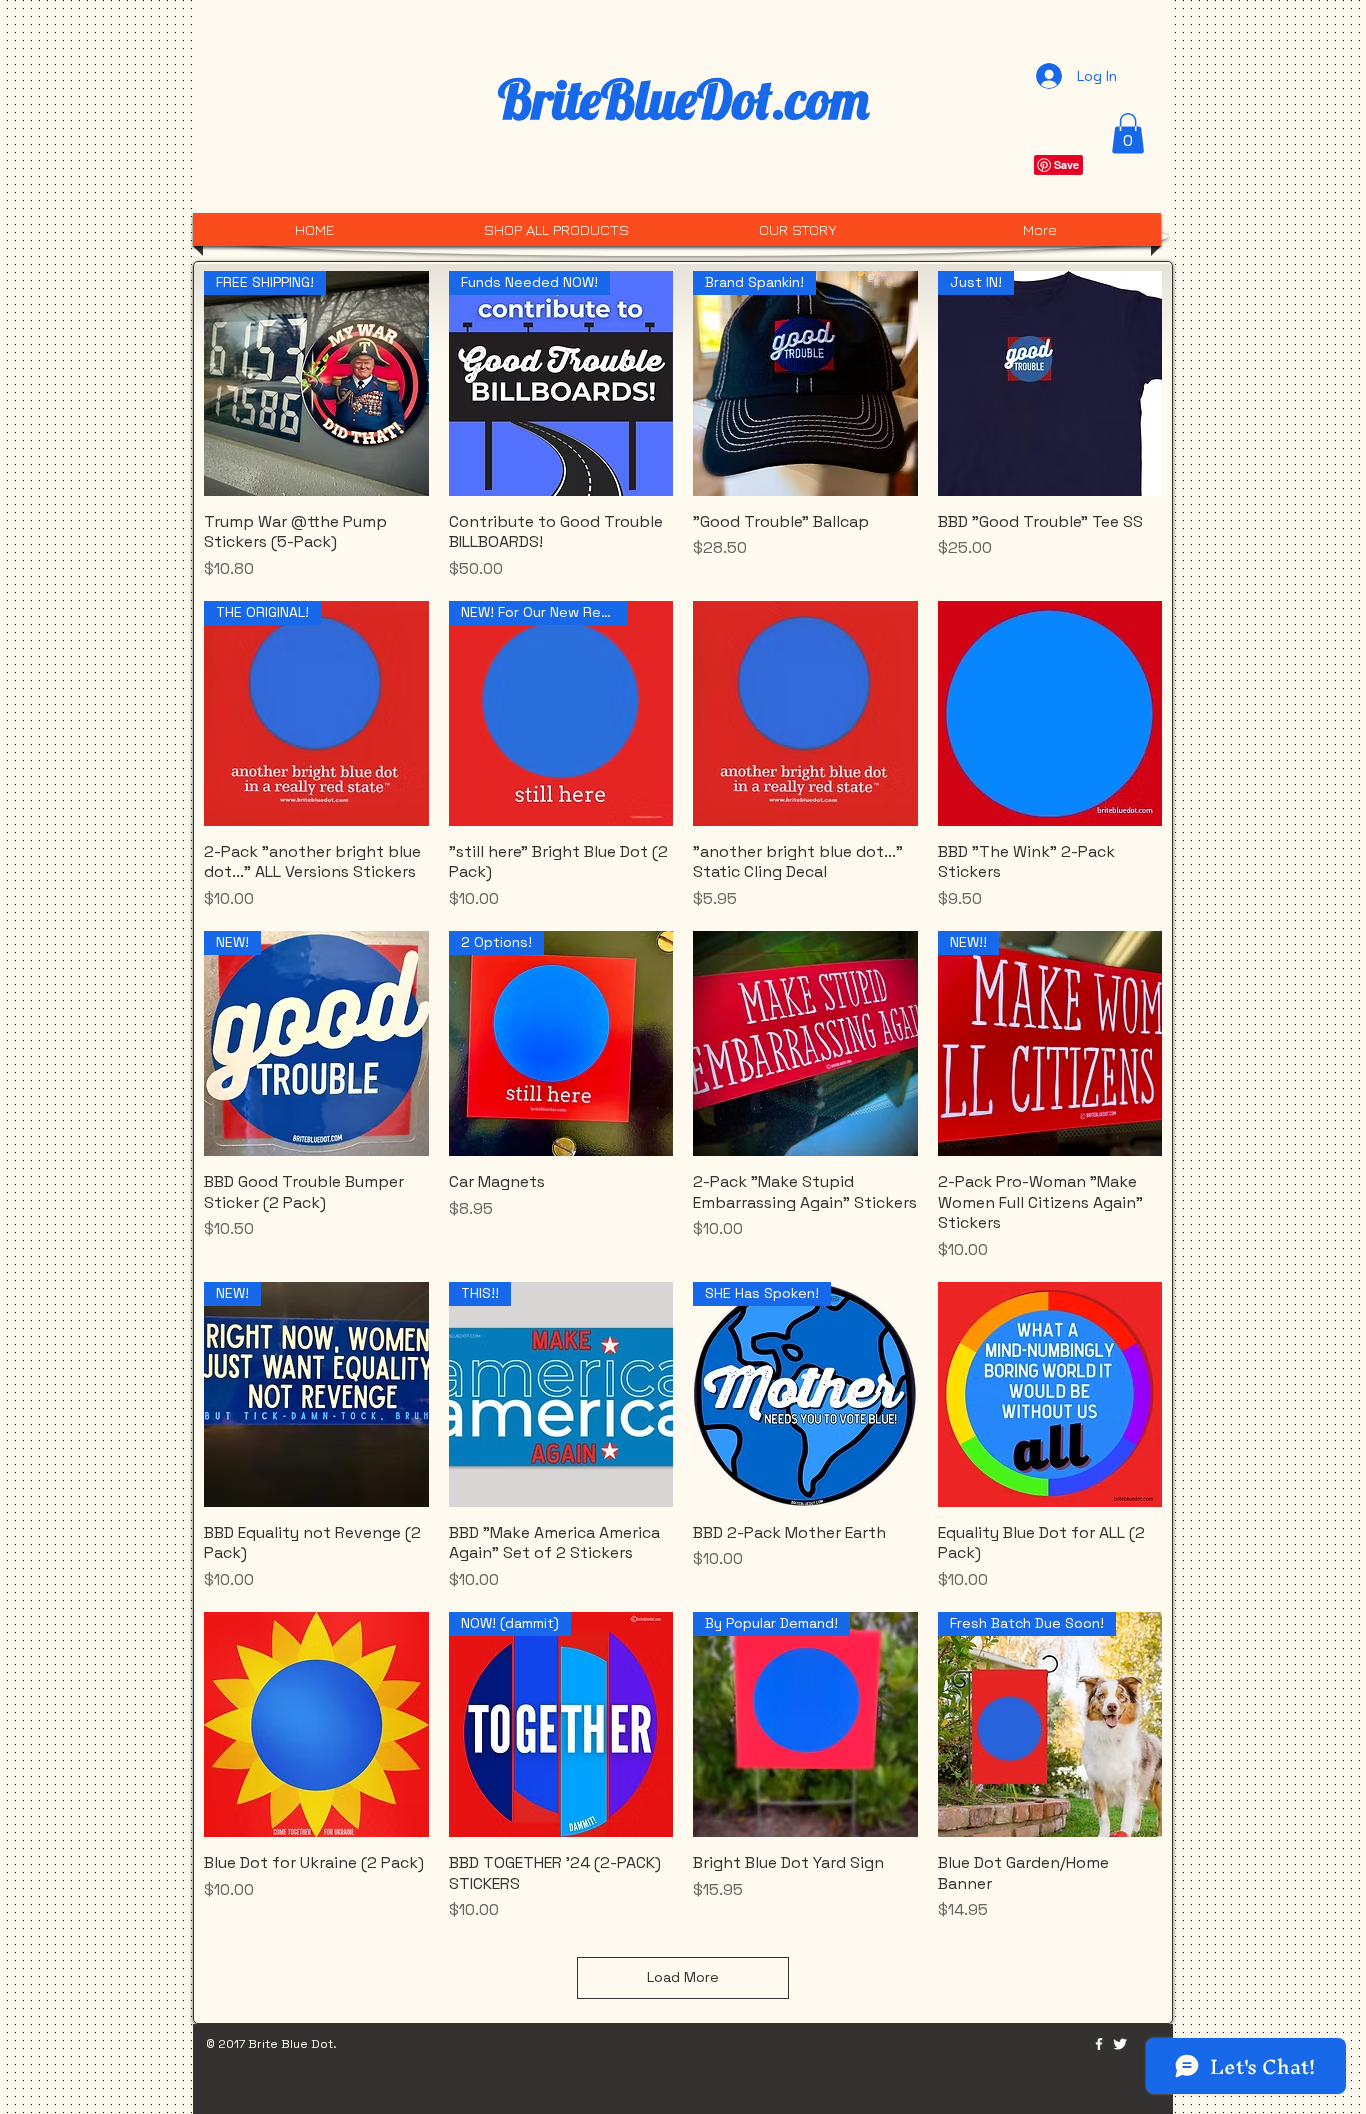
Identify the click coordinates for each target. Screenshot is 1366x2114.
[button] (1128, 133)
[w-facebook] (1099, 2044)
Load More (683, 1977)
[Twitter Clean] (1120, 2044)
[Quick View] (805, 713)
